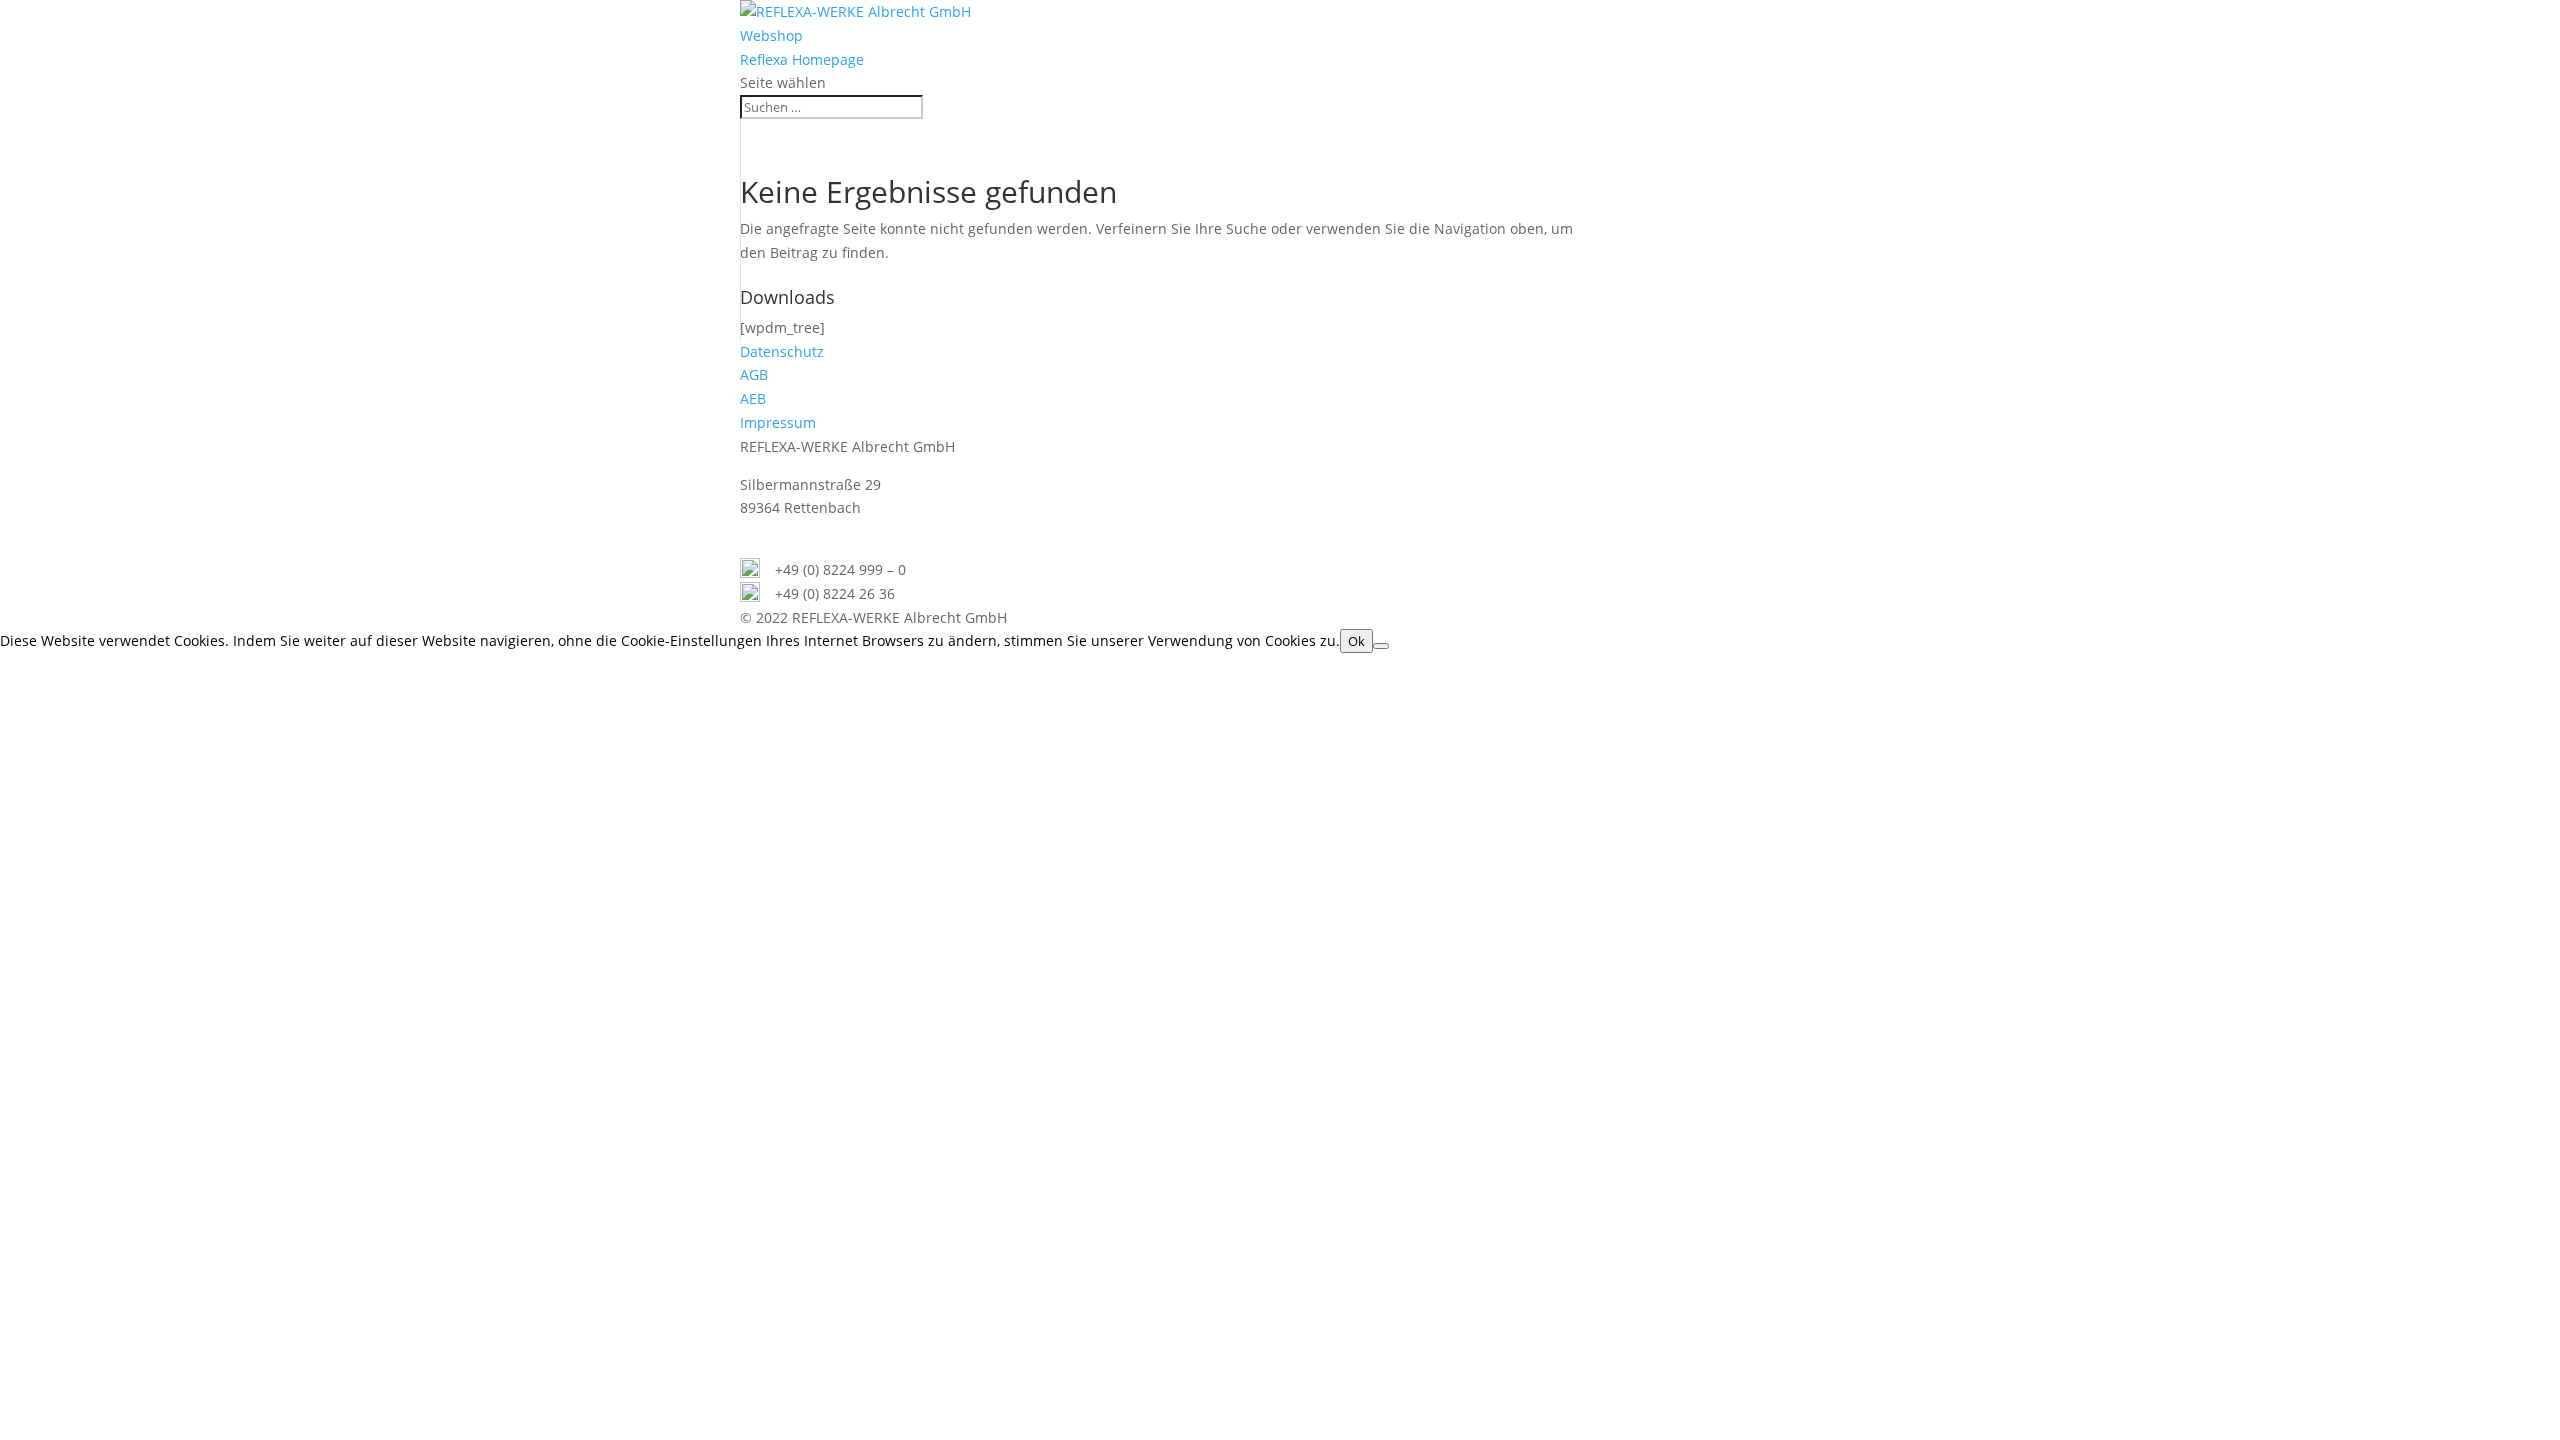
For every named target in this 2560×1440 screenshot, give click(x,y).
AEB (753, 398)
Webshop (771, 35)
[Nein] (1381, 646)
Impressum (778, 422)
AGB (754, 374)
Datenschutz (782, 351)
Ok (1356, 641)
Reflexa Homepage (802, 59)
